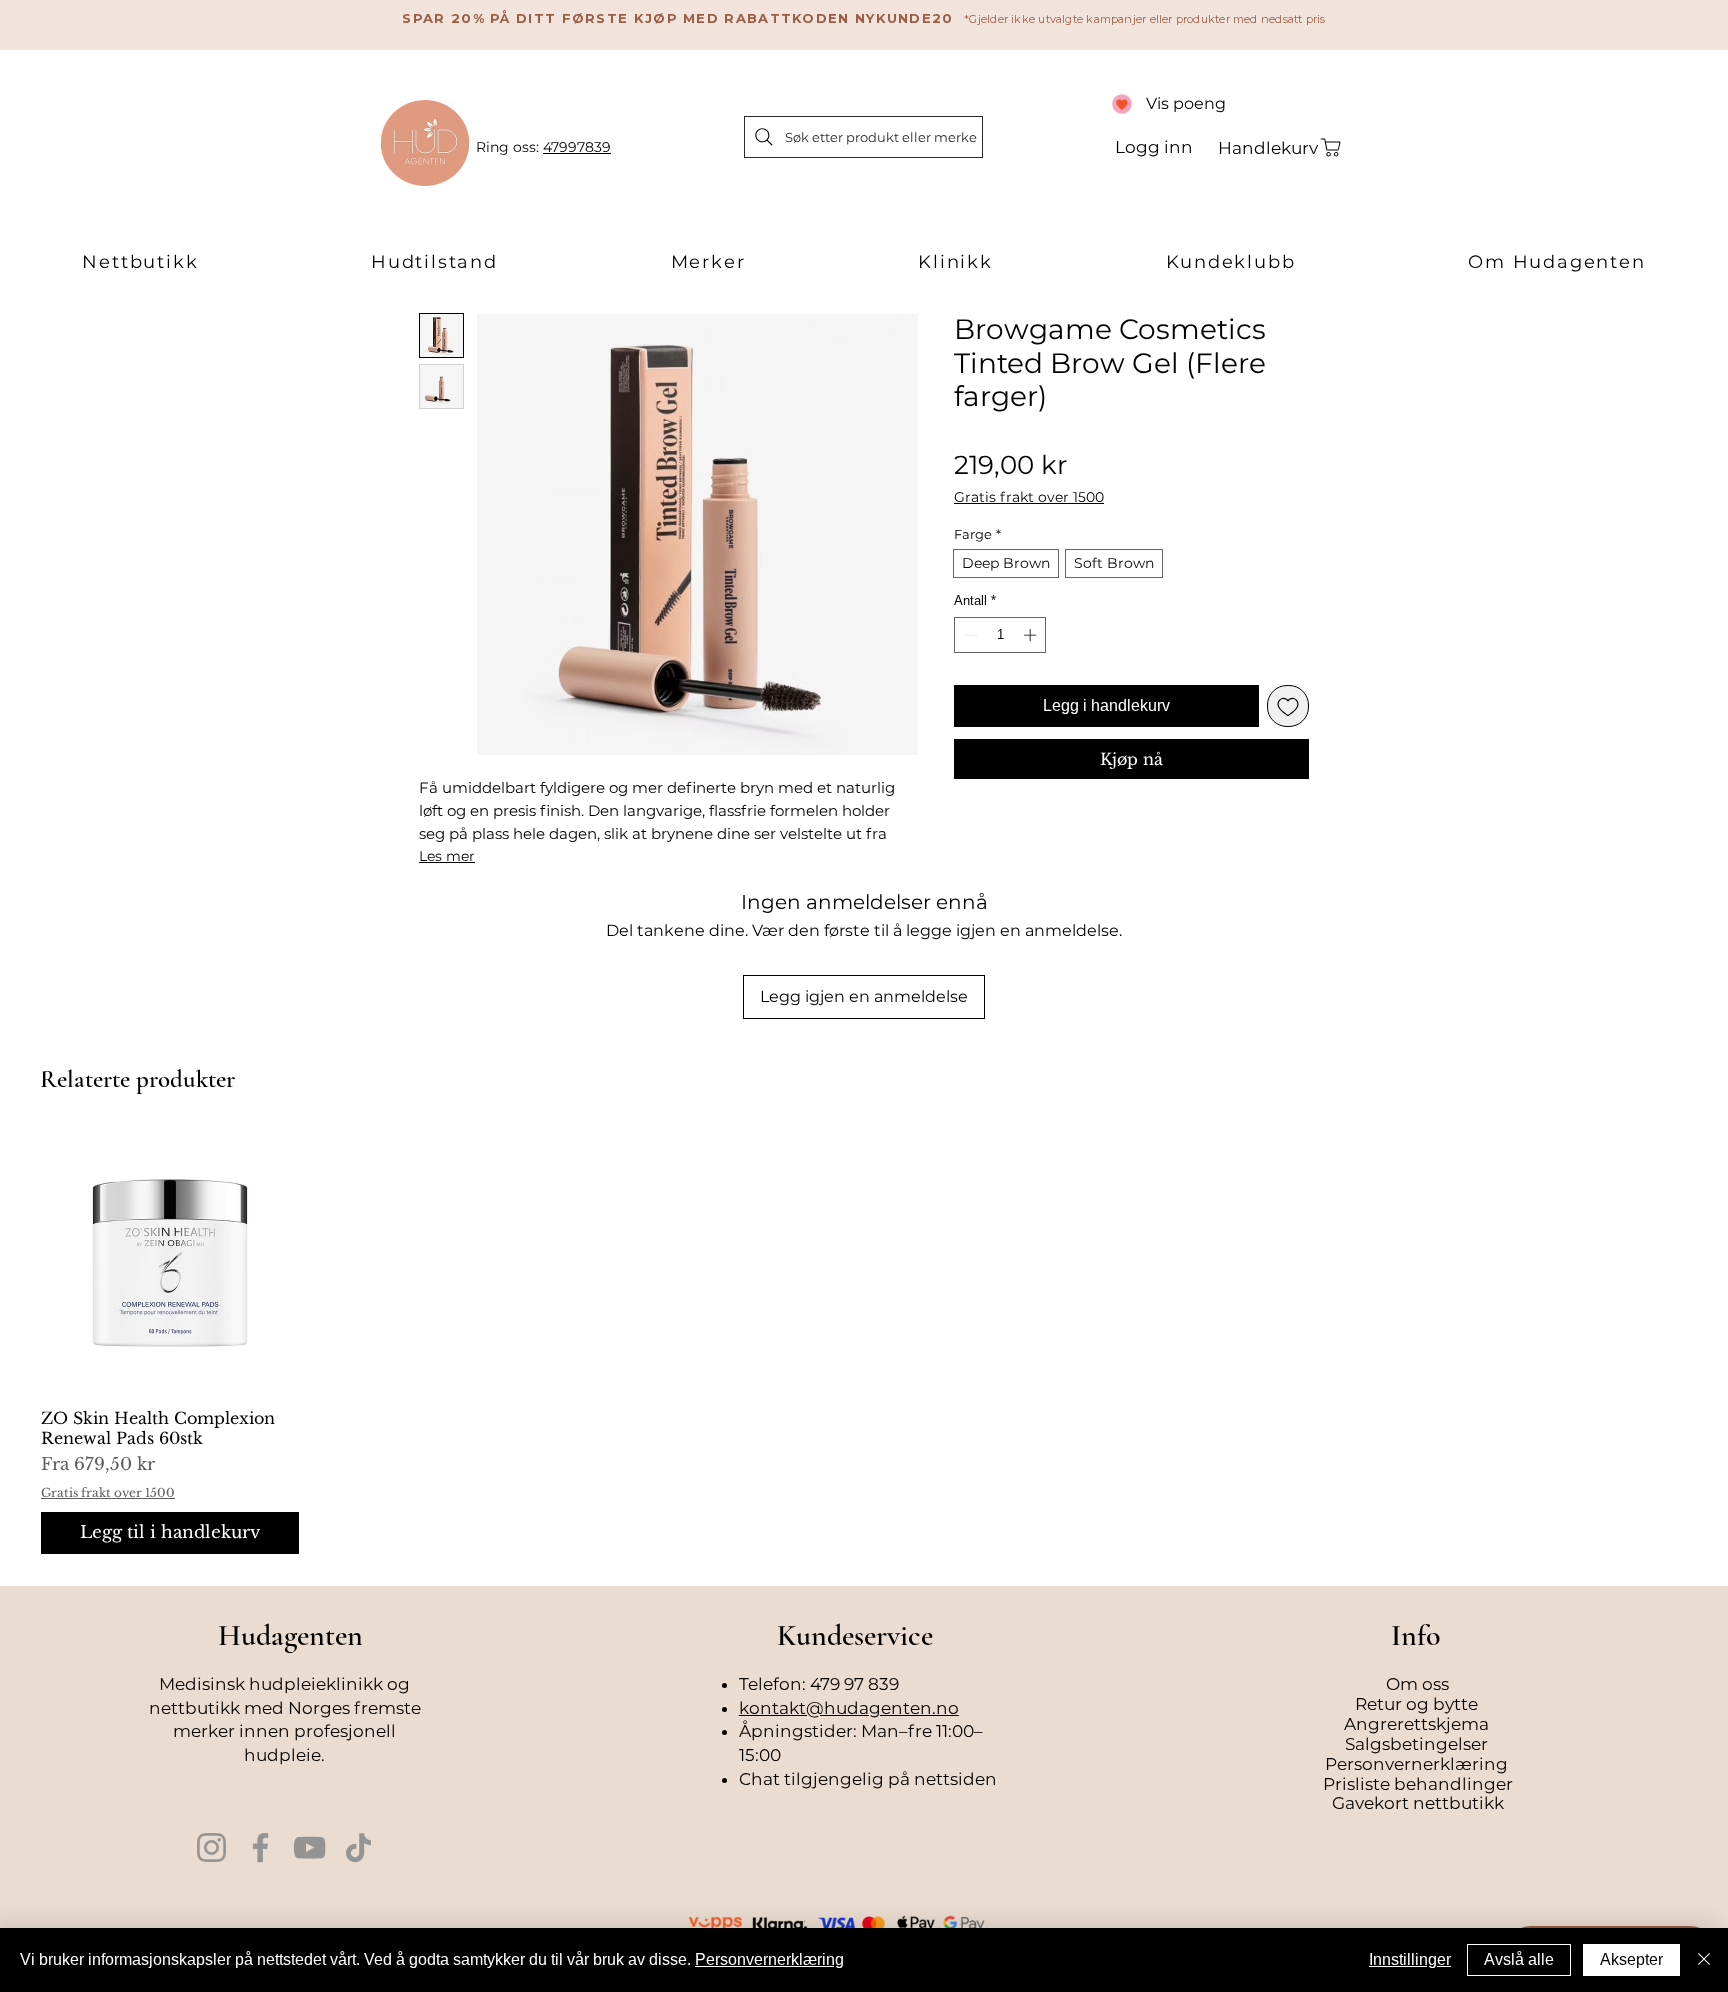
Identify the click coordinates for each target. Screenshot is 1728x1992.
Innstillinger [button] (1410, 1959)
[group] (864, 1344)
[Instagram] (211, 1847)
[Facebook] (260, 1847)
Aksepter (1631, 1959)
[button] (140, 263)
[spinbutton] (1000, 635)
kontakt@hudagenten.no (849, 1708)
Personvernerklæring (769, 1959)
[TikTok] (358, 1847)
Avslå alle (1519, 1959)
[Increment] (1032, 635)
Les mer (447, 856)
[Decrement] (969, 635)
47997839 (577, 147)
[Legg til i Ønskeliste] (1288, 706)
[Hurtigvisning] (170, 1263)
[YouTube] (309, 1847)
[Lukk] (1704, 1960)
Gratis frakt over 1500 (1029, 497)
